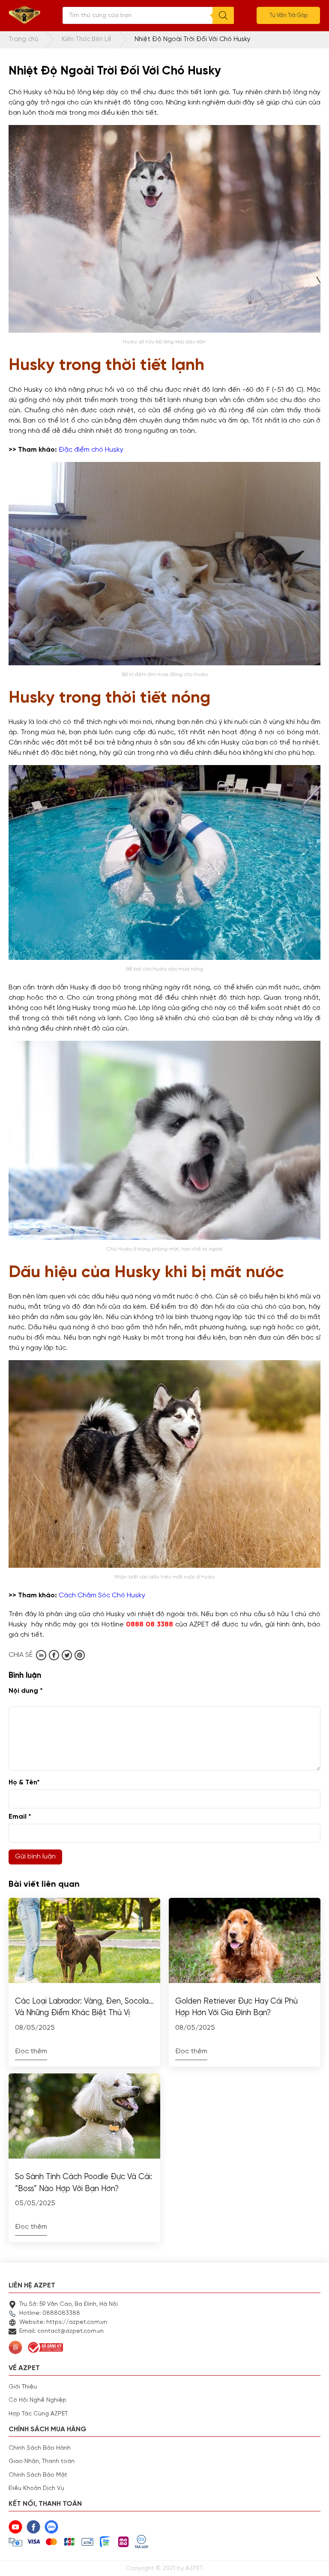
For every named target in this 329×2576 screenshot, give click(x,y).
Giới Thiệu (23, 2387)
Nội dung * (26, 1691)
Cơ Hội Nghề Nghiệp (37, 2400)
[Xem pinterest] (80, 1655)
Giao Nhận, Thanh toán (42, 2461)
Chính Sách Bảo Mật (38, 2475)
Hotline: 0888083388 (50, 2313)
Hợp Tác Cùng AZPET (38, 2414)
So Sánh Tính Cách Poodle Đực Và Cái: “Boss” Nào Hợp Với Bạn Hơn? (84, 2183)
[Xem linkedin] (41, 1655)
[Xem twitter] (67, 1655)
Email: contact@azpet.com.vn (61, 2331)
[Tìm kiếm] (223, 15)
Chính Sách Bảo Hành (40, 2448)
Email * (20, 1817)
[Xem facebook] (54, 1655)
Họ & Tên (24, 1783)
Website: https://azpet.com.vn (63, 2322)
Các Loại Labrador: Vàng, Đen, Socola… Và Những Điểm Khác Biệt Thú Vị (84, 2007)
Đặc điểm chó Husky (91, 450)
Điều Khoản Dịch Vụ (36, 2488)
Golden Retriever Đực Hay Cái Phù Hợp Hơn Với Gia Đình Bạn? (236, 2007)
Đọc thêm (31, 2052)
